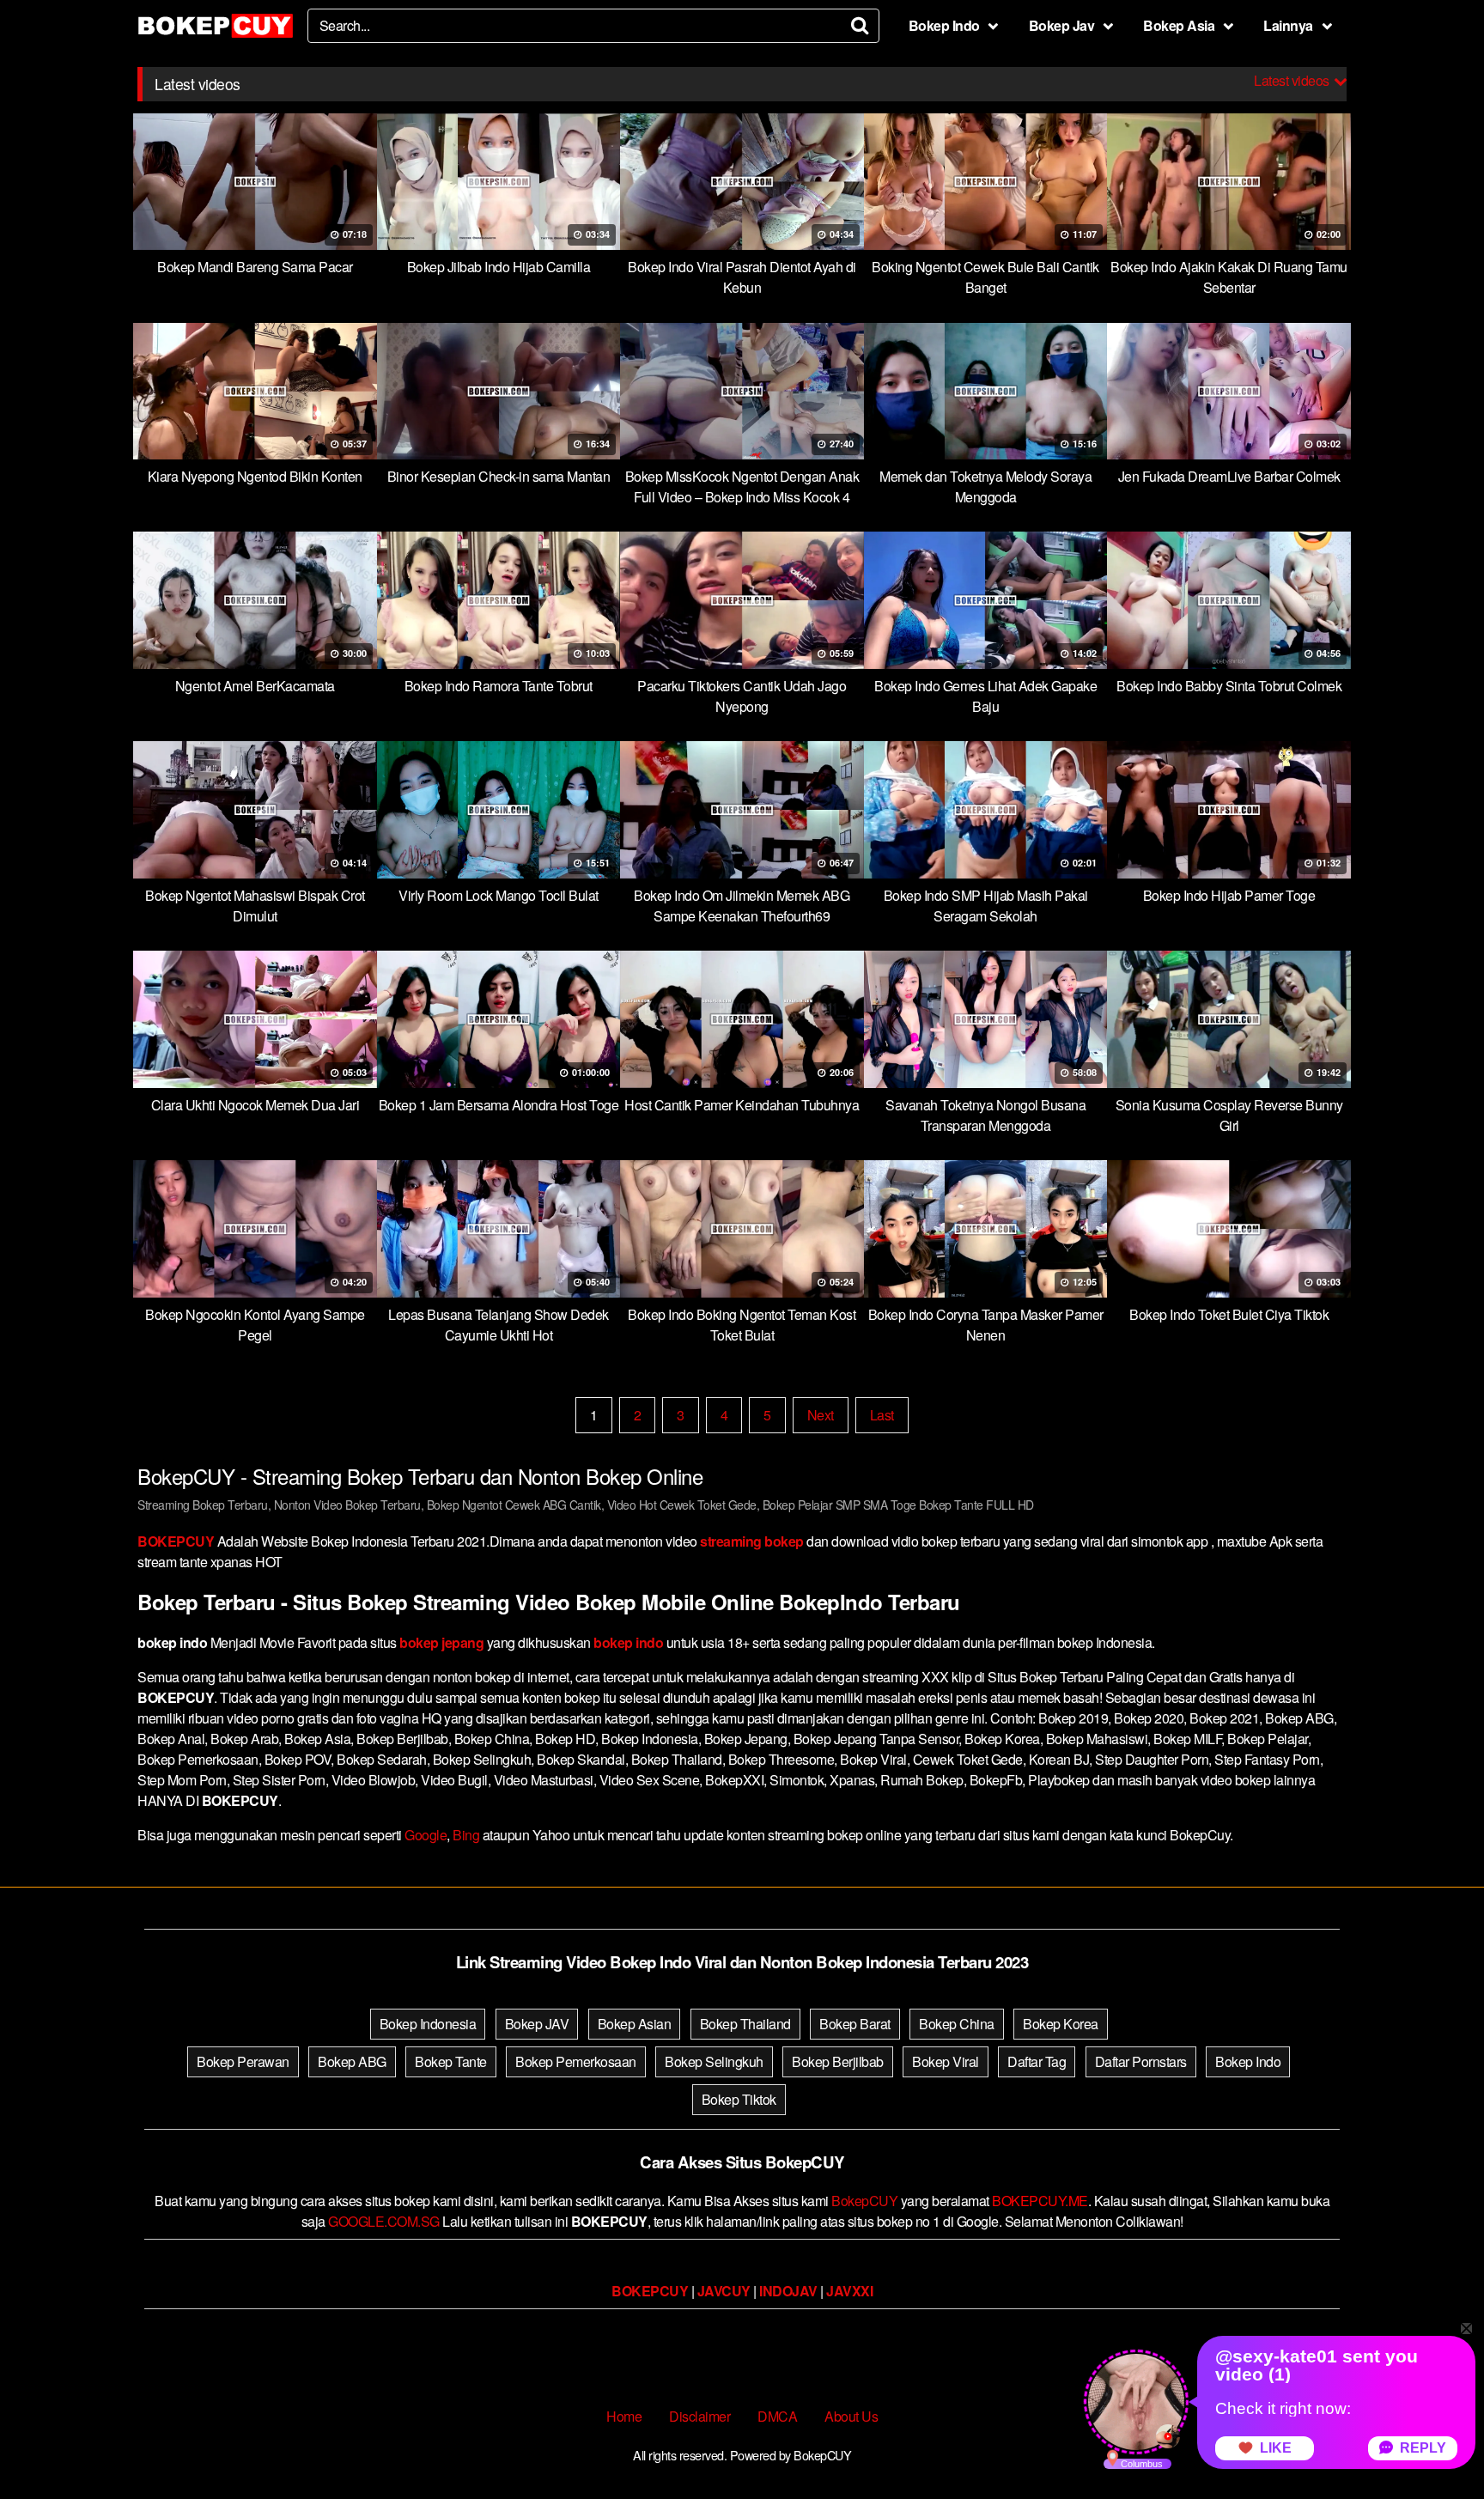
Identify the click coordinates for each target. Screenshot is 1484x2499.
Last (882, 1415)
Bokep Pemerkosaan (576, 2061)
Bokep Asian (635, 2024)
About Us (851, 2416)
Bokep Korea (1061, 2024)
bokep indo (628, 1642)
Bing (466, 1835)
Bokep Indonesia (428, 2024)
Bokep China (957, 2024)
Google (426, 1835)
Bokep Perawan (243, 2061)
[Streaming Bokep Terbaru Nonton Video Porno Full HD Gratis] (216, 26)
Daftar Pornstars (1141, 2061)
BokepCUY (864, 2201)
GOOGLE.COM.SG (384, 2221)
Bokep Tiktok (739, 2099)
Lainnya (1288, 25)
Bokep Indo (944, 25)
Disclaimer (699, 2416)
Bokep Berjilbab (838, 2061)
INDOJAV (788, 2291)
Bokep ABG (352, 2061)
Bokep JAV (537, 2024)
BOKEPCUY (176, 1541)
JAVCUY (724, 2291)
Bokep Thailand (745, 2024)
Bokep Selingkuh (714, 2061)
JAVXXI (849, 2291)
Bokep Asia (1179, 25)
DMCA (777, 2416)
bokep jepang (441, 1642)
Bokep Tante (451, 2061)
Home (624, 2416)
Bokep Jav (1062, 25)
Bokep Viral (946, 2061)
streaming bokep (752, 1541)
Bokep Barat (855, 2024)
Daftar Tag (1037, 2061)
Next (821, 1415)
